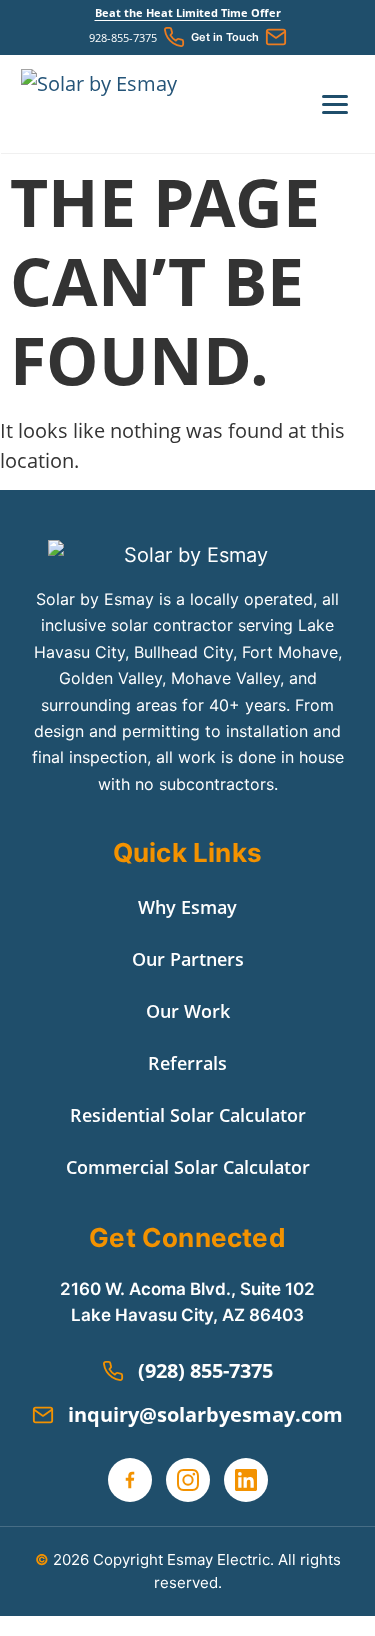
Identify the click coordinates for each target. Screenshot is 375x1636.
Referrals (187, 1063)
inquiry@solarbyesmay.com (205, 1414)
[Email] (276, 37)
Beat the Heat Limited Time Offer (188, 12)
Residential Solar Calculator (188, 1115)
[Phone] (174, 37)
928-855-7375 (123, 37)
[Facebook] (130, 1480)
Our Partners (188, 959)
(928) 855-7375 (205, 1370)
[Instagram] (188, 1480)
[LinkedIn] (246, 1480)
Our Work (188, 1011)
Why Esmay (187, 907)
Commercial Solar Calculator (188, 1167)
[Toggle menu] (335, 104)
